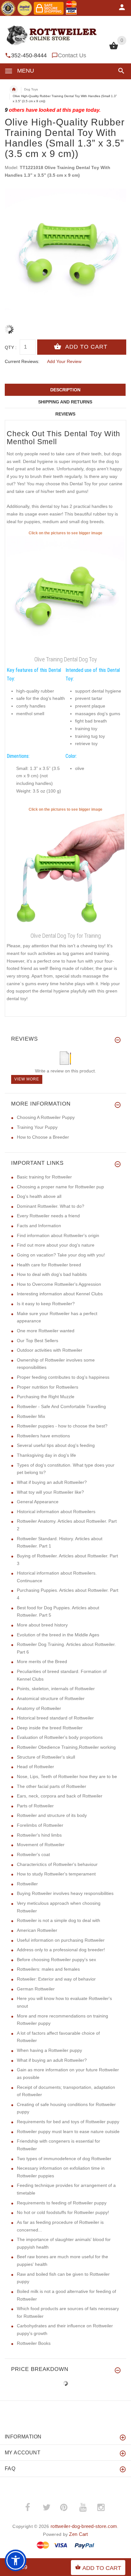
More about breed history (42, 1625)
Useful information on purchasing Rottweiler (61, 1940)
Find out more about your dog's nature (56, 1245)
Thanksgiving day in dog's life (46, 1455)
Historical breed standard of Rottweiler (55, 1718)
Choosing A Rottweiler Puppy (46, 1117)
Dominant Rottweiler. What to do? (51, 1206)
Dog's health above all (39, 1196)
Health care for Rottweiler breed (49, 1265)
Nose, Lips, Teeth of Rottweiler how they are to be (67, 1776)
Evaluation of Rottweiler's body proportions (60, 1737)
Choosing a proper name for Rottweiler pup (60, 1187)
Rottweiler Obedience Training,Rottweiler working (66, 1747)
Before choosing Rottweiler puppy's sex (56, 1960)
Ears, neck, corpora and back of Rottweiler (60, 1796)
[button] (120, 71)
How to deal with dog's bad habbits (52, 1274)
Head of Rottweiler (35, 1767)
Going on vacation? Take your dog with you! (61, 1255)
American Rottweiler (37, 1930)
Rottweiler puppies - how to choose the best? (62, 1426)
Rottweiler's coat (33, 1854)
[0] (114, 49)
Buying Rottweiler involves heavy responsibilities (65, 1893)
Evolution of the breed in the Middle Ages (58, 1635)
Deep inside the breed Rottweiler (50, 1728)
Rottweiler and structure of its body (52, 1815)
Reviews (65, 414)
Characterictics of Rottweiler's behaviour (57, 1864)
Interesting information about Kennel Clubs (60, 1294)
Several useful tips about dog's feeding (56, 1445)
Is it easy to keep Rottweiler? (46, 1304)
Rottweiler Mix (31, 1416)
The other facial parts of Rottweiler (52, 1786)
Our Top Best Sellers (38, 1341)
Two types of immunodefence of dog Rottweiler (64, 2159)
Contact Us (72, 55)
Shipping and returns (65, 402)
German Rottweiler (36, 1989)
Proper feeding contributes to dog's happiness (63, 1377)
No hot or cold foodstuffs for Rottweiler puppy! (63, 2212)
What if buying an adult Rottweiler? (52, 1482)
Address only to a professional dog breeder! (61, 1950)
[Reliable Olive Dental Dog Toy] (65, 595)
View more (27, 1079)
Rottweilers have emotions (43, 1436)
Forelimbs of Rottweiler (40, 1825)
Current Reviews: (22, 361)
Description (65, 390)
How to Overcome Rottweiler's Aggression (59, 1284)
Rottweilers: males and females (48, 1969)
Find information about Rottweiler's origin (58, 1235)
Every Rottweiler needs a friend (48, 1216)
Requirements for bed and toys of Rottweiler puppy (68, 2122)
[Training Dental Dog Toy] (65, 871)
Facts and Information (39, 1226)
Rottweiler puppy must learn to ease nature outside (68, 2131)
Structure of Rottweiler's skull (46, 1757)
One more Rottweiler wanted (46, 1331)
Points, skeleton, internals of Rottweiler (56, 1689)
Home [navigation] (14, 89)
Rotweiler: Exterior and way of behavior (56, 1979)
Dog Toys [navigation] (31, 89)
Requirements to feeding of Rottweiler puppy (62, 2203)
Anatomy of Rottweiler (39, 1708)
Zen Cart (78, 2534)
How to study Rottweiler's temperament (56, 1874)
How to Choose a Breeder (43, 1137)
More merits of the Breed (42, 1662)
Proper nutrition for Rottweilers (48, 1387)
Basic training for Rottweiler (44, 1177)
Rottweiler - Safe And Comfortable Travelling (61, 1406)
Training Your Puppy (37, 1127)
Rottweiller (27, 1884)
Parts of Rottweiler (35, 1806)
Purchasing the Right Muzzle (46, 1397)
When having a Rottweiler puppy (49, 2050)
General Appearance (38, 1502)
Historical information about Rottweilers (56, 1512)
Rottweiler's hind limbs (39, 1835)
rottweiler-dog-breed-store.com (84, 2526)
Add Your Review (64, 361)
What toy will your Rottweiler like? (50, 1492)
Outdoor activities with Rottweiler (50, 1350)
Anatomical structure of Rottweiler (51, 1698)
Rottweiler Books (34, 2343)
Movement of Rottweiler (41, 1845)
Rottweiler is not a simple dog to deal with (59, 1920)
